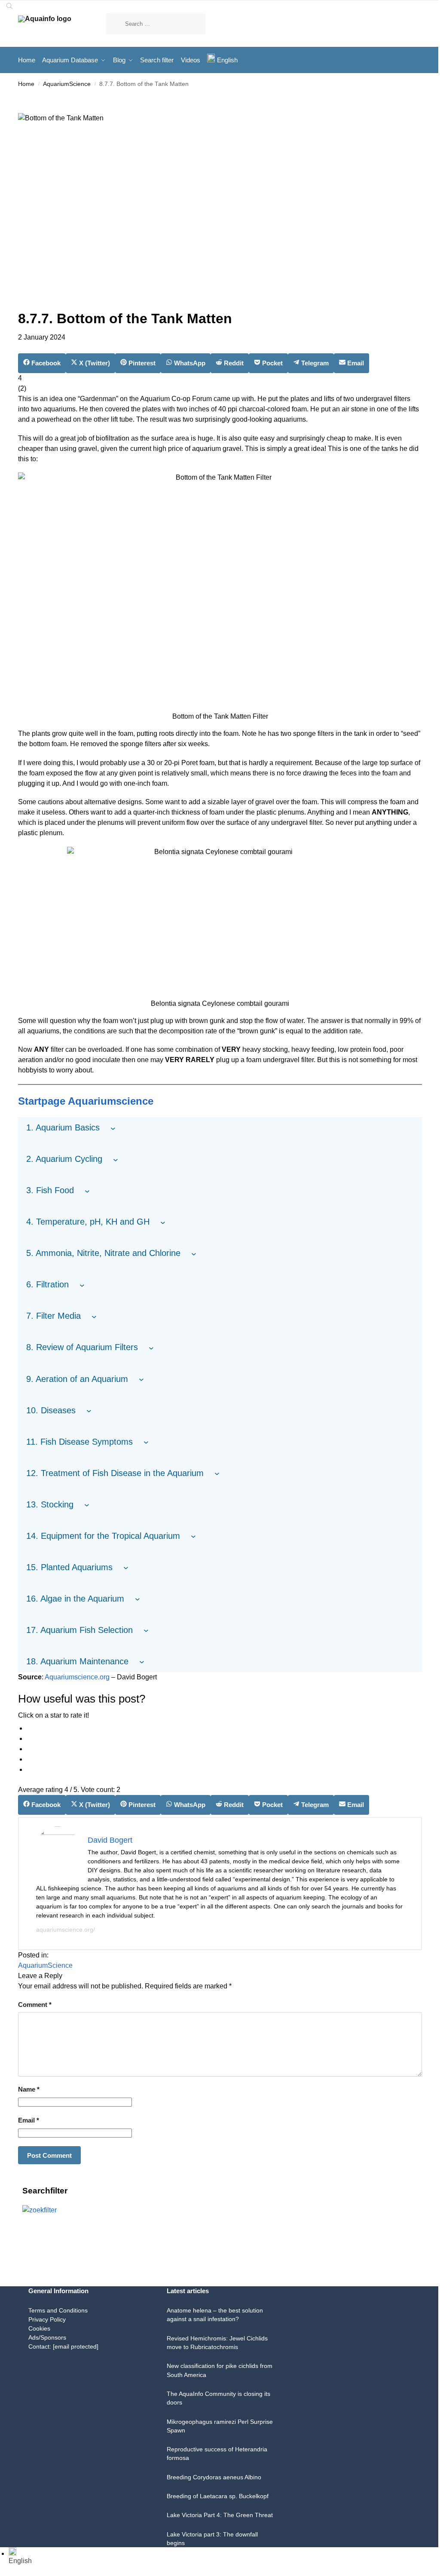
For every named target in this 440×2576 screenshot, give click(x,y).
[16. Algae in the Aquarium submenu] (137, 1599)
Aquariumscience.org (77, 1677)
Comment (35, 2005)
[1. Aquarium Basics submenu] (113, 1128)
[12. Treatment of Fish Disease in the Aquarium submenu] (217, 1473)
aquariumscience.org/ (66, 1930)
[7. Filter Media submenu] (94, 1316)
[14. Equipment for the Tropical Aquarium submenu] (193, 1536)
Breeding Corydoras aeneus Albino (214, 2477)
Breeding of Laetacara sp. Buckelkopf (218, 2496)
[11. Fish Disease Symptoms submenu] (146, 1442)
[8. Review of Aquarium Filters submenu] (151, 1348)
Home (26, 84)
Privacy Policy (47, 2319)
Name (29, 2089)
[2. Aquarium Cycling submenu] (116, 1159)
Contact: (63, 2346)
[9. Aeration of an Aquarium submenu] (141, 1379)
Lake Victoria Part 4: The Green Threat (220, 2515)
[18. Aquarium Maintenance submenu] (142, 1662)
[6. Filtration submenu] (82, 1285)
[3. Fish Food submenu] (87, 1191)
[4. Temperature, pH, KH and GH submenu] (163, 1222)
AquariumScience (67, 84)
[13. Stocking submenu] (87, 1504)
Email (29, 2120)
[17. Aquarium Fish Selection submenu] (146, 1630)
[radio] (224, 1728)
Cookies (39, 2328)
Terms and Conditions (58, 2310)
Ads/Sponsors (47, 2337)
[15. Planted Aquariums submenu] (126, 1568)
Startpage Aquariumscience (86, 1101)
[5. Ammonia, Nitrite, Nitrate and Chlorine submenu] (194, 1253)
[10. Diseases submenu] (89, 1410)
